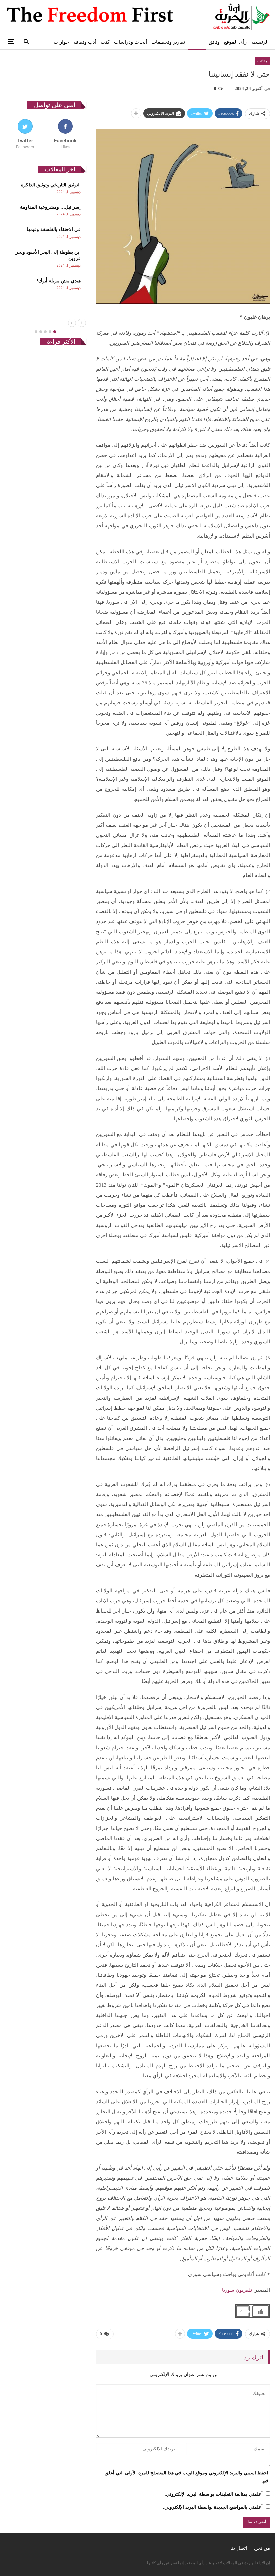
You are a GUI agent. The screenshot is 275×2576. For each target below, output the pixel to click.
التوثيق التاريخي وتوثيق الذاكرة (51, 185)
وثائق (214, 42)
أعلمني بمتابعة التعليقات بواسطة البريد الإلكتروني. (214, 2494)
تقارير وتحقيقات (168, 42)
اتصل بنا (239, 2548)
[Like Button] (261, 2311)
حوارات (61, 42)
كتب (105, 42)
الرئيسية (260, 42)
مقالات (197, 42)
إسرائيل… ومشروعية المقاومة (50, 207)
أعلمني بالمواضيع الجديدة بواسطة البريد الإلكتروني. (213, 2507)
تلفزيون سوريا (237, 2290)
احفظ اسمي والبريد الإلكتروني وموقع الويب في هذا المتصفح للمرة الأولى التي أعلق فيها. (186, 2477)
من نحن (262, 2548)
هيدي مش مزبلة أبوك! (59, 281)
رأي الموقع (235, 42)
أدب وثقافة (85, 42)
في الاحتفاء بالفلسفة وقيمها (54, 230)
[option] (45, 236)
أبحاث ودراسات (130, 42)
